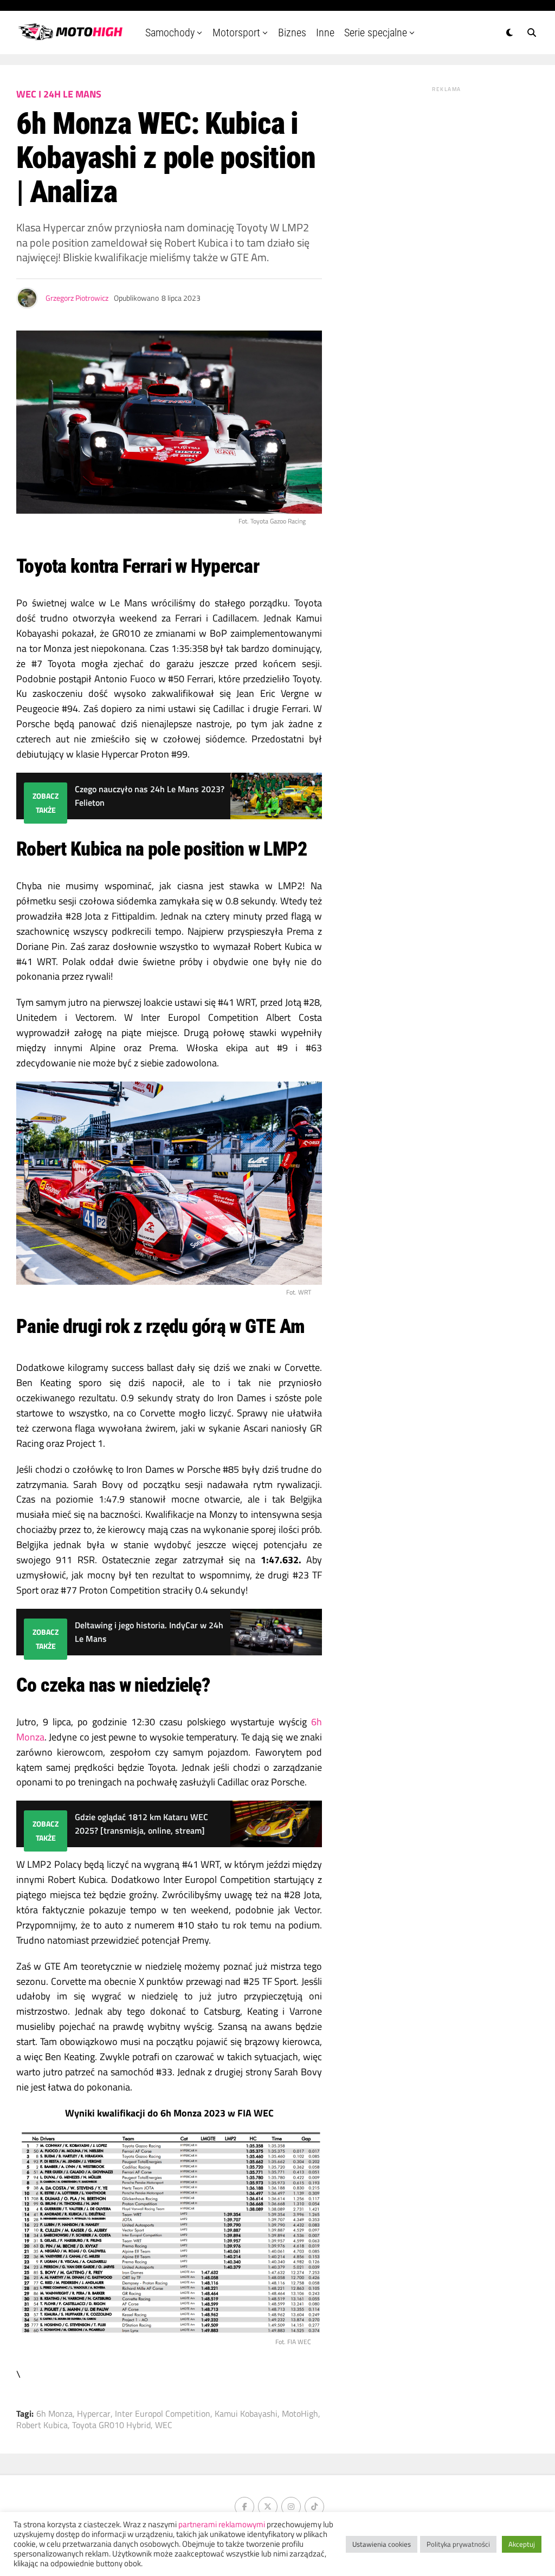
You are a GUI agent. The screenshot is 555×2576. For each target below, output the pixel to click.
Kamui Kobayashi (246, 2413)
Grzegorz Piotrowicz (77, 298)
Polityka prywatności (458, 2544)
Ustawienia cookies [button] (382, 2544)
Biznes (292, 33)
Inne (325, 33)
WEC (164, 2425)
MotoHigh (300, 2413)
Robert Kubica (42, 2425)
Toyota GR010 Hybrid (111, 2425)
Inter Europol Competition (163, 2413)
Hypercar (94, 2413)
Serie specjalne (376, 33)
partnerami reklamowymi (222, 2524)
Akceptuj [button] (522, 2544)
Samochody (170, 33)
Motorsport (236, 33)
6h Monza (54, 2413)
